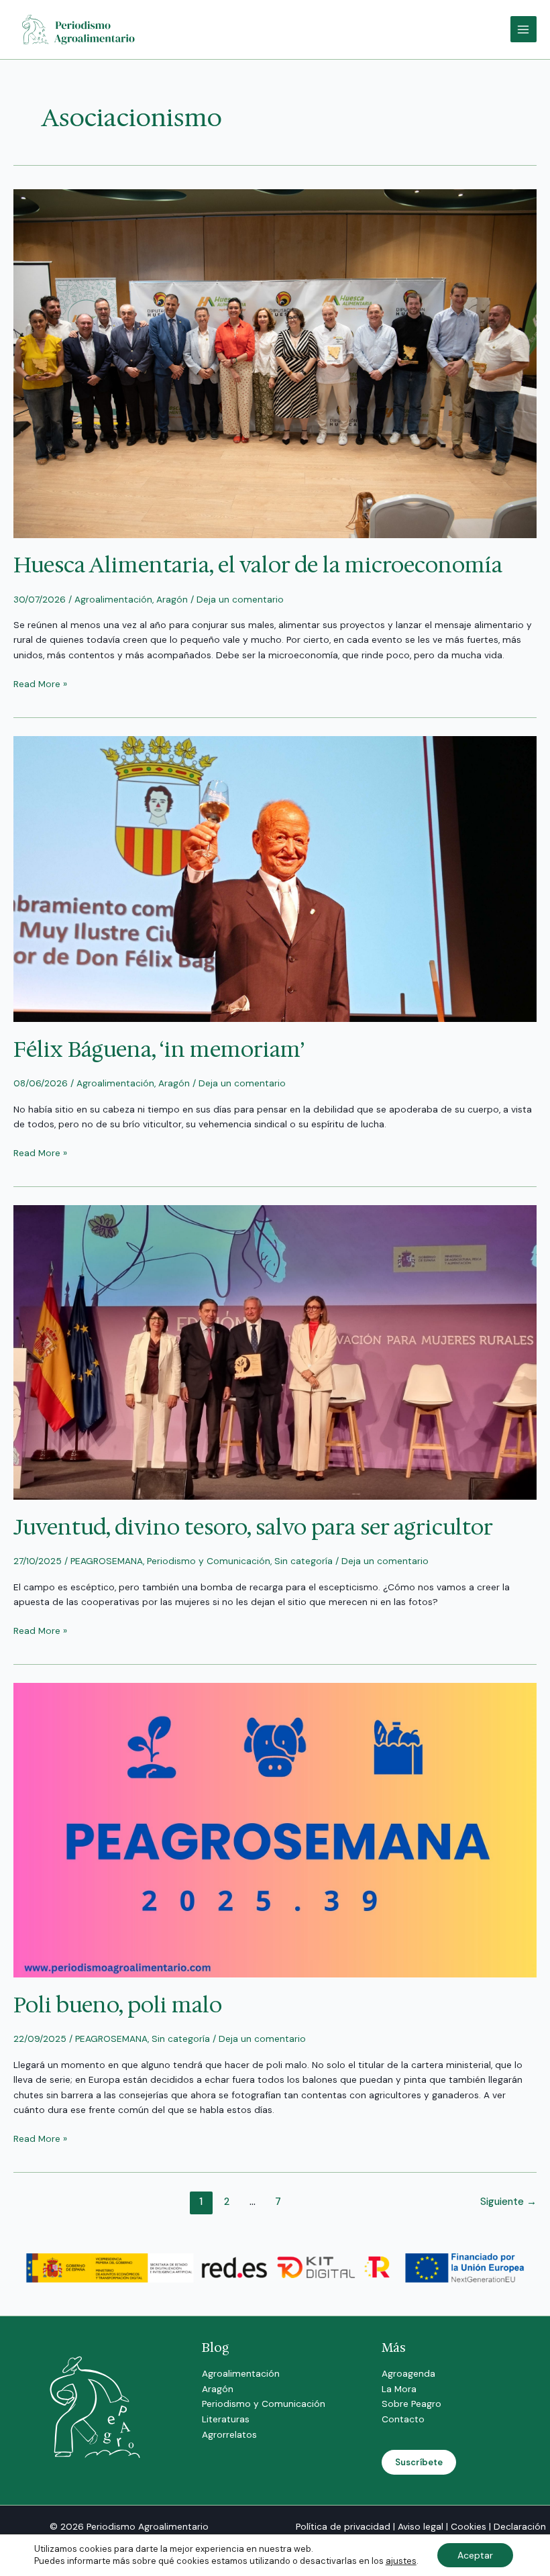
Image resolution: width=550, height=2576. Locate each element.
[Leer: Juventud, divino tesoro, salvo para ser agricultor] (275, 1351)
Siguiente (508, 2202)
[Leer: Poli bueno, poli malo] (275, 1829)
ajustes (401, 2561)
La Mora (399, 2389)
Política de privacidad (343, 2526)
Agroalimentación (113, 599)
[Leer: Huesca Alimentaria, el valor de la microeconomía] (275, 362)
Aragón (172, 599)
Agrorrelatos (229, 2434)
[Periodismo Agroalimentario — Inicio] (80, 28)
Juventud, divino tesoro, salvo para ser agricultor (253, 1527)
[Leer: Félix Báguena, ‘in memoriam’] (275, 878)
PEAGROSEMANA (107, 1561)
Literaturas (226, 2419)
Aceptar (475, 2555)
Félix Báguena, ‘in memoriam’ (159, 1049)
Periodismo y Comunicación (209, 1561)
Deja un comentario (240, 599)
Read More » (40, 683)
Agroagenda (408, 2373)
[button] (419, 2462)
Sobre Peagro (411, 2404)
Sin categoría (304, 1561)
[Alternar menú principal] (524, 29)
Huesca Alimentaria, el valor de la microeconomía (258, 565)
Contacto (403, 2419)
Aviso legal (421, 2526)
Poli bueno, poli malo (118, 2005)
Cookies (469, 2526)
